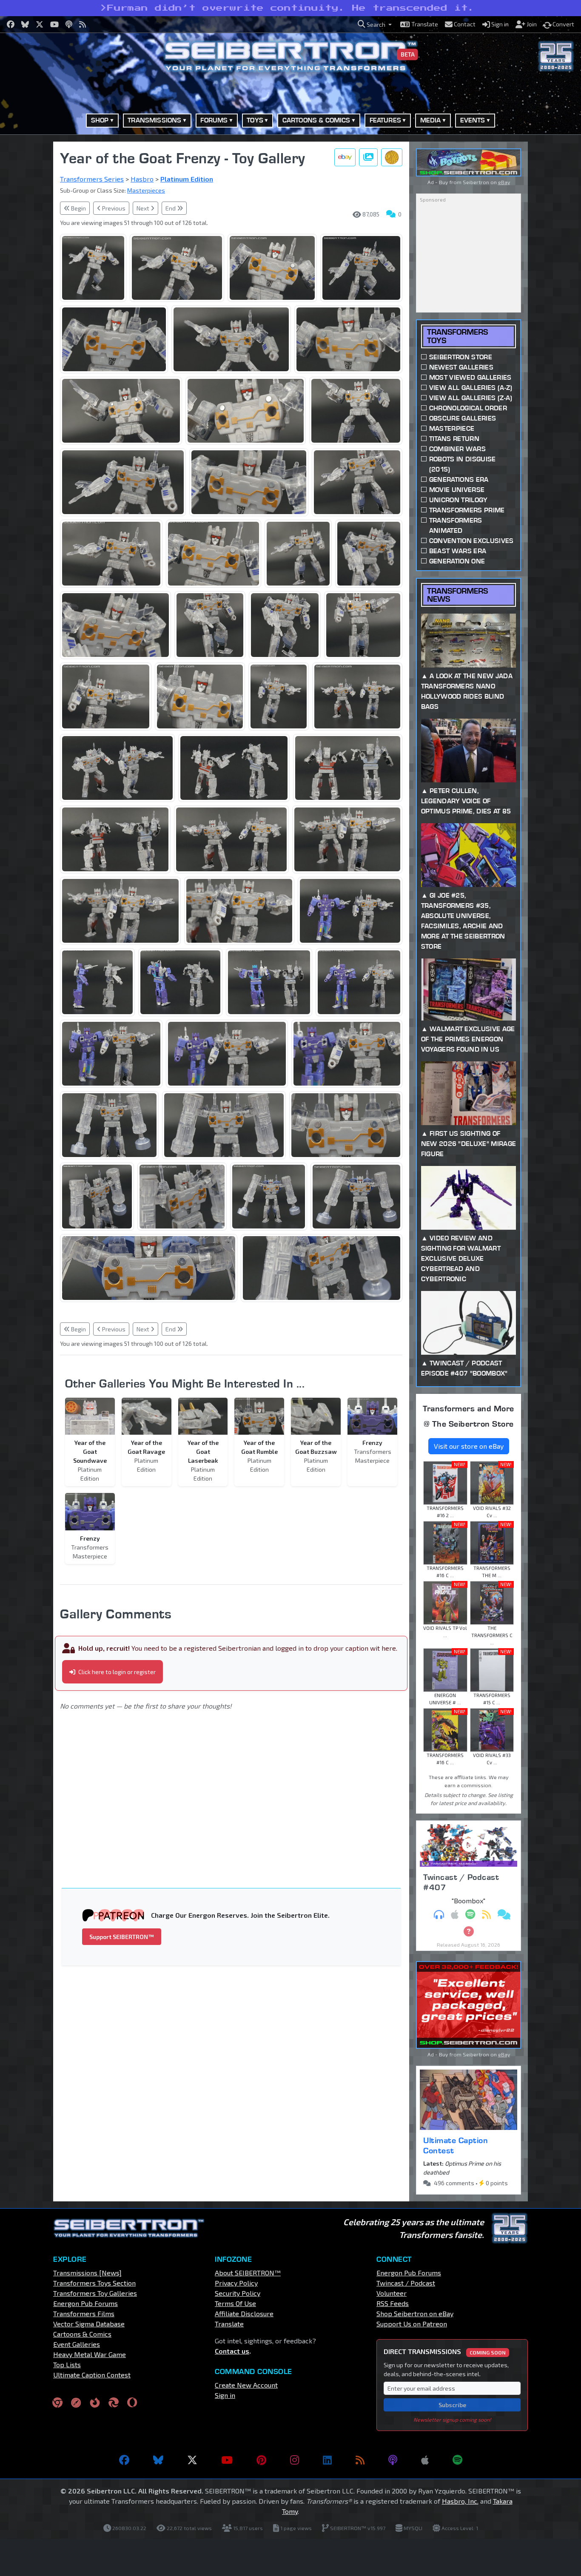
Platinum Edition (187, 179)
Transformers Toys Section (94, 2283)
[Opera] (132, 2402)
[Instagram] (295, 2460)
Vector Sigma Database (89, 2324)
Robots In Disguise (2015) (463, 464)
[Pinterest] (261, 2460)
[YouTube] (227, 2460)
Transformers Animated (456, 525)
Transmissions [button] (154, 120)
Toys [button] (255, 120)
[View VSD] (392, 157)
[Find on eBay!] (345, 157)
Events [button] (473, 120)
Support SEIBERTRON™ (122, 1937)
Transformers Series (92, 179)
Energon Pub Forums (85, 2303)
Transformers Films (84, 2313)
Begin (78, 208)
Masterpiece (452, 428)
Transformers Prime (467, 510)
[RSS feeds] (360, 2460)
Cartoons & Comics (82, 2334)
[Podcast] (393, 2460)
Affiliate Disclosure (244, 2313)
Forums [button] (214, 120)
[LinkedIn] (327, 2460)
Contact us (232, 2351)
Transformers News (457, 595)
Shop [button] (100, 120)
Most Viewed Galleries (470, 377)
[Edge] (114, 2402)
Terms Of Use (235, 2303)
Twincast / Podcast (406, 2283)
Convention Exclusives (471, 541)
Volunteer (392, 2293)
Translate (229, 2324)
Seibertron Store (461, 357)
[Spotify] (457, 2460)
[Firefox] (95, 2402)
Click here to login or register (116, 1672)
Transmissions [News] (87, 2273)
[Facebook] (124, 2460)
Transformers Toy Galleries (95, 2293)
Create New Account (246, 2385)
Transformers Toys (457, 336)
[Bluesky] (158, 2460)
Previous (113, 208)
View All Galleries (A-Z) (471, 388)
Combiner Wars (457, 449)
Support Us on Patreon (412, 2324)
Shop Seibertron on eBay (415, 2313)
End (171, 208)
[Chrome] (57, 2402)
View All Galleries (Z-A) (471, 398)
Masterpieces (146, 190)
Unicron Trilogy (459, 500)
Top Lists (67, 2364)
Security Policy (238, 2293)
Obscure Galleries (463, 418)
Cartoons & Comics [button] (316, 120)
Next (144, 208)
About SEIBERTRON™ (248, 2273)
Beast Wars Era (458, 551)
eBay (504, 182)
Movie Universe (457, 490)
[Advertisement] (236, 1788)
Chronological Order (468, 408)
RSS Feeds (393, 2303)
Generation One (457, 561)
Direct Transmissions (445, 2351)
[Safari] (76, 2402)
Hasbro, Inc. (460, 2501)
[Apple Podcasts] (425, 2460)
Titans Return (454, 439)
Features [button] (385, 120)
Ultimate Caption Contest (456, 2145)
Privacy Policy (236, 2283)
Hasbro (142, 179)
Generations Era (459, 479)
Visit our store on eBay (469, 1446)
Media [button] (431, 120)
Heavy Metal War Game (90, 2354)
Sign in (225, 2395)
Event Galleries (77, 2344)
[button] (375, 24)
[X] (192, 2460)
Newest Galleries (461, 367)
